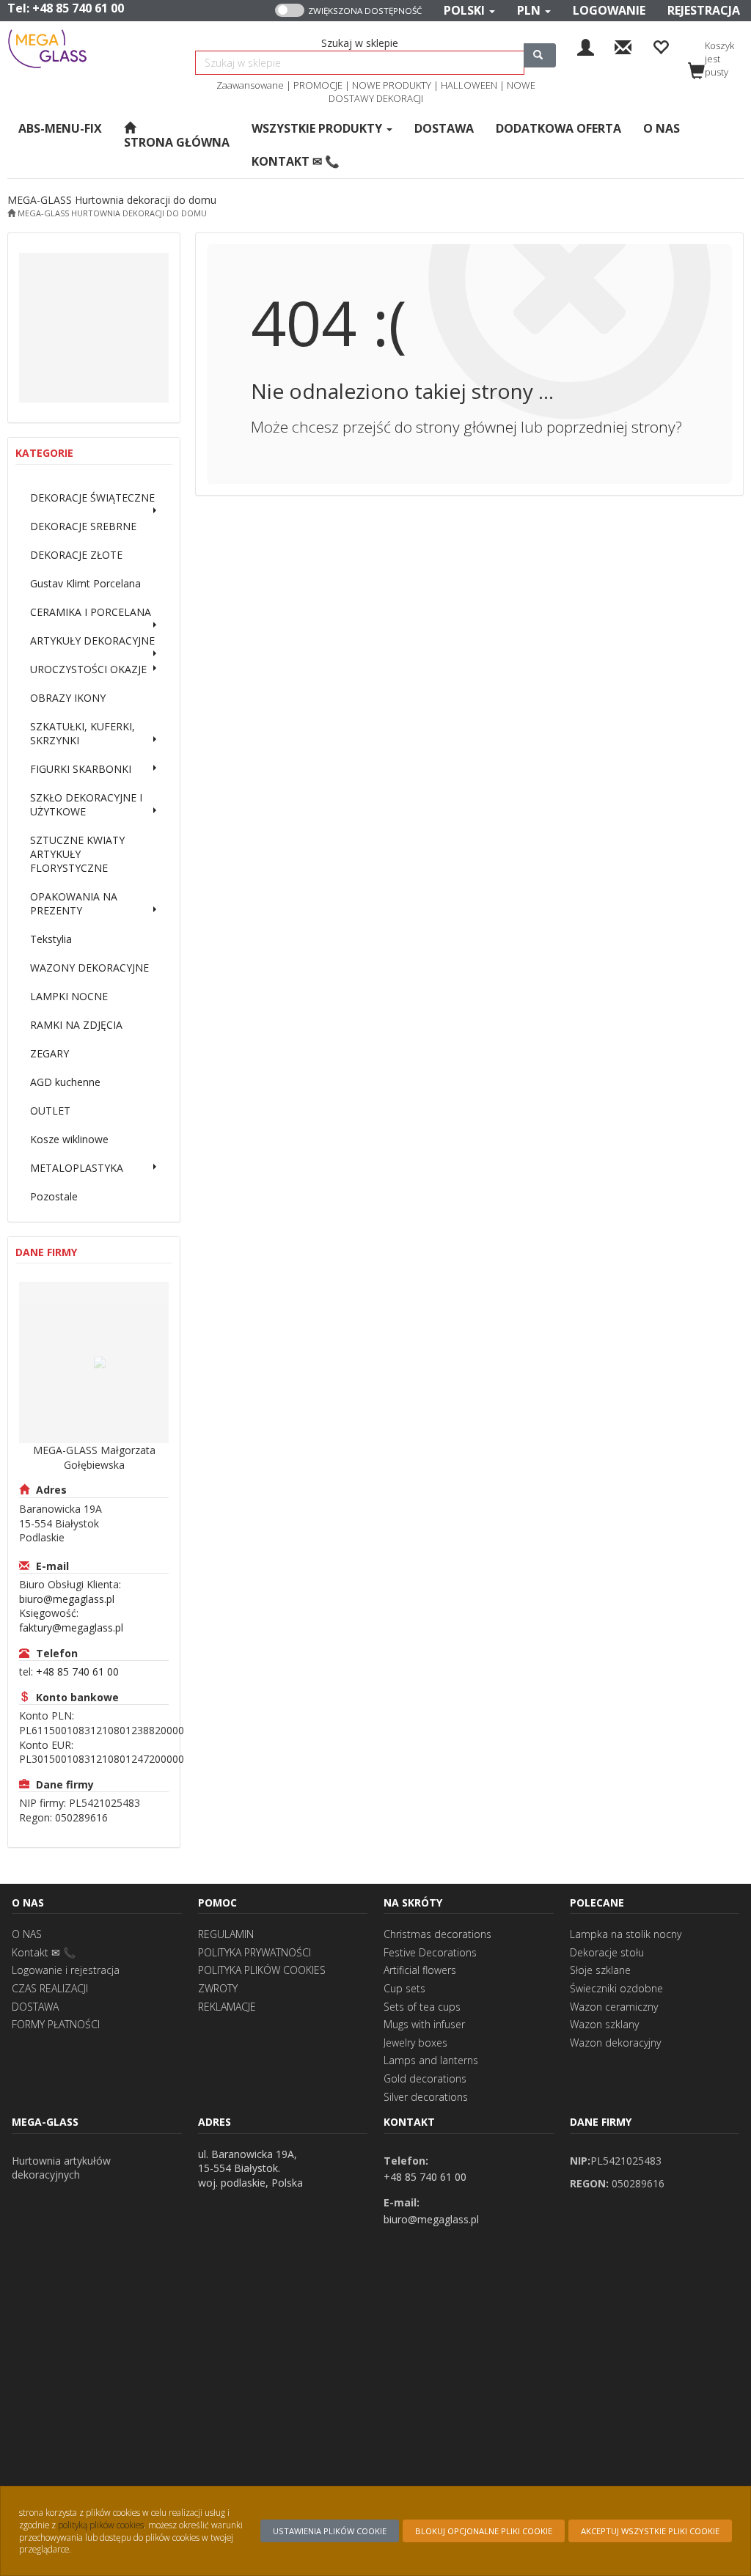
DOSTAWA (35, 2007)
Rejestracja (704, 10)
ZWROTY (218, 1988)
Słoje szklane (600, 1970)
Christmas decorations (437, 1934)
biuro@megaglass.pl (67, 1599)
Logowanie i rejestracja (66, 1970)
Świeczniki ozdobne (616, 1988)
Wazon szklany (604, 2024)
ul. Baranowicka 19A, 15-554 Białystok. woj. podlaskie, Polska (250, 2168)
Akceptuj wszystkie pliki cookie (650, 2531)
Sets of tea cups (422, 2007)
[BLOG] (623, 46)
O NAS (27, 1934)
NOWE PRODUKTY (392, 85)
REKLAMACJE (227, 2007)
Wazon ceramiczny (614, 2007)
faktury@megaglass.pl (71, 1628)
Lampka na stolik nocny (626, 1934)
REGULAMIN (226, 1934)
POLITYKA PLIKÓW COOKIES (262, 1970)
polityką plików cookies (101, 2525)
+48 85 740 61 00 (78, 8)
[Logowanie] (586, 46)
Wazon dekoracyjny (615, 2043)
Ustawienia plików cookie (330, 2531)
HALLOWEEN (469, 85)
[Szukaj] (540, 55)
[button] (469, 11)
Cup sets (404, 1988)
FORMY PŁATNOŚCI (56, 2024)
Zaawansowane (250, 85)
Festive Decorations (430, 1952)
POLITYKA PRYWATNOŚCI (254, 1952)
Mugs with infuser (424, 2024)
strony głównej (466, 427)
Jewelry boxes (415, 2043)
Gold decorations (425, 2078)
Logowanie (609, 10)
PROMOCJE (318, 85)
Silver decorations (426, 2097)
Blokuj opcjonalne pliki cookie (484, 2531)
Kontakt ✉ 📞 (44, 1952)
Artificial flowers (420, 1970)
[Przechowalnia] (660, 46)
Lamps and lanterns (431, 2060)
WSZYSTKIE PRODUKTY (318, 128)
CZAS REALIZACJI (50, 1988)
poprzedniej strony (611, 427)
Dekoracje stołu (607, 1952)
